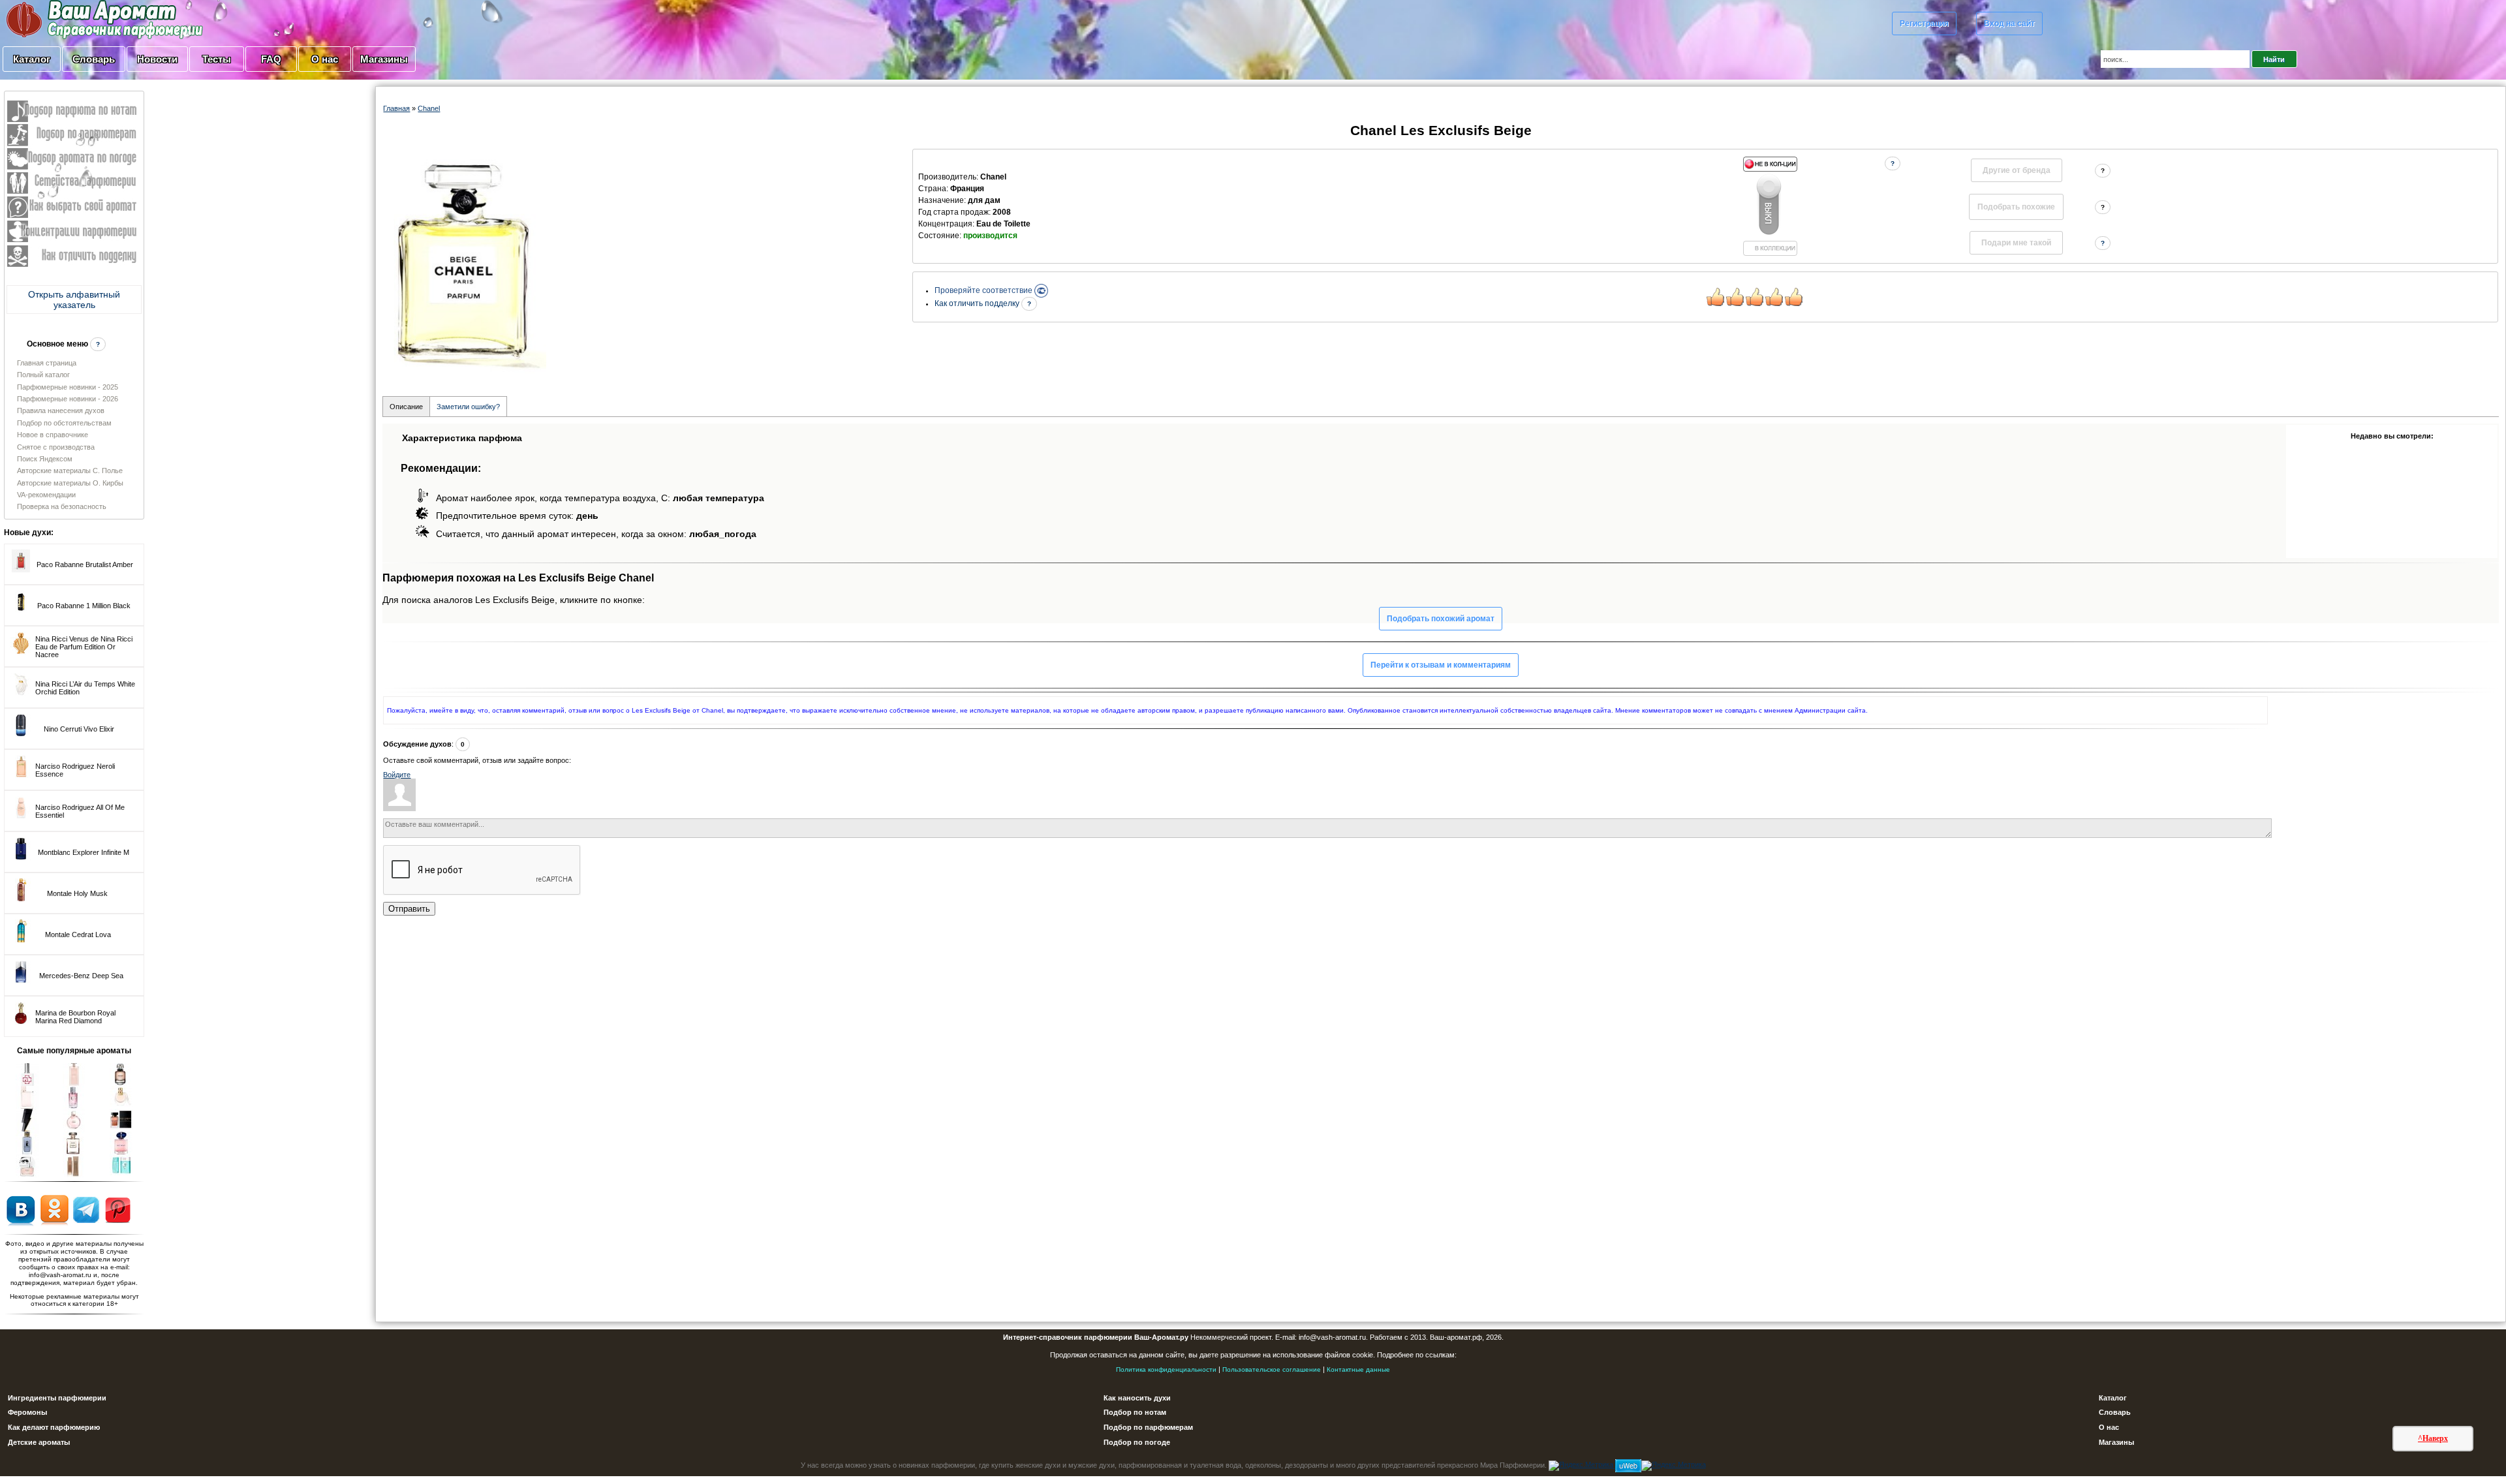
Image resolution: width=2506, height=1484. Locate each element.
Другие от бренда (2017, 170)
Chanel (429, 108)
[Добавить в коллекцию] (1770, 206)
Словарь (94, 59)
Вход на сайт (2009, 23)
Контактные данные (1358, 1369)
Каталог (32, 59)
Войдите (397, 775)
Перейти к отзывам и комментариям (1441, 665)
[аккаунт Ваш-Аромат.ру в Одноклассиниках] (54, 1209)
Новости (157, 59)
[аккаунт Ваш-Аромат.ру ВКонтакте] (21, 1209)
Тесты (217, 59)
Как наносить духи (1137, 1398)
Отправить (409, 909)
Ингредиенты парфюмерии (57, 1398)
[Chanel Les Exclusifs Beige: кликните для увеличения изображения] (465, 261)
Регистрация (1924, 23)
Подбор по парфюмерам (1148, 1427)
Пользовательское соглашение (1272, 1369)
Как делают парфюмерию (54, 1427)
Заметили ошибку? (468, 407)
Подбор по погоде (1137, 1442)
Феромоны (27, 1412)
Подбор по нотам (1135, 1412)
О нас (325, 59)
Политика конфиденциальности (1166, 1369)
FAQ (271, 59)
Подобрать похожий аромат (1441, 619)
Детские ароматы (39, 1442)
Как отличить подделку (978, 303)
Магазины (384, 59)
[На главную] (72, 19)
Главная (396, 108)
